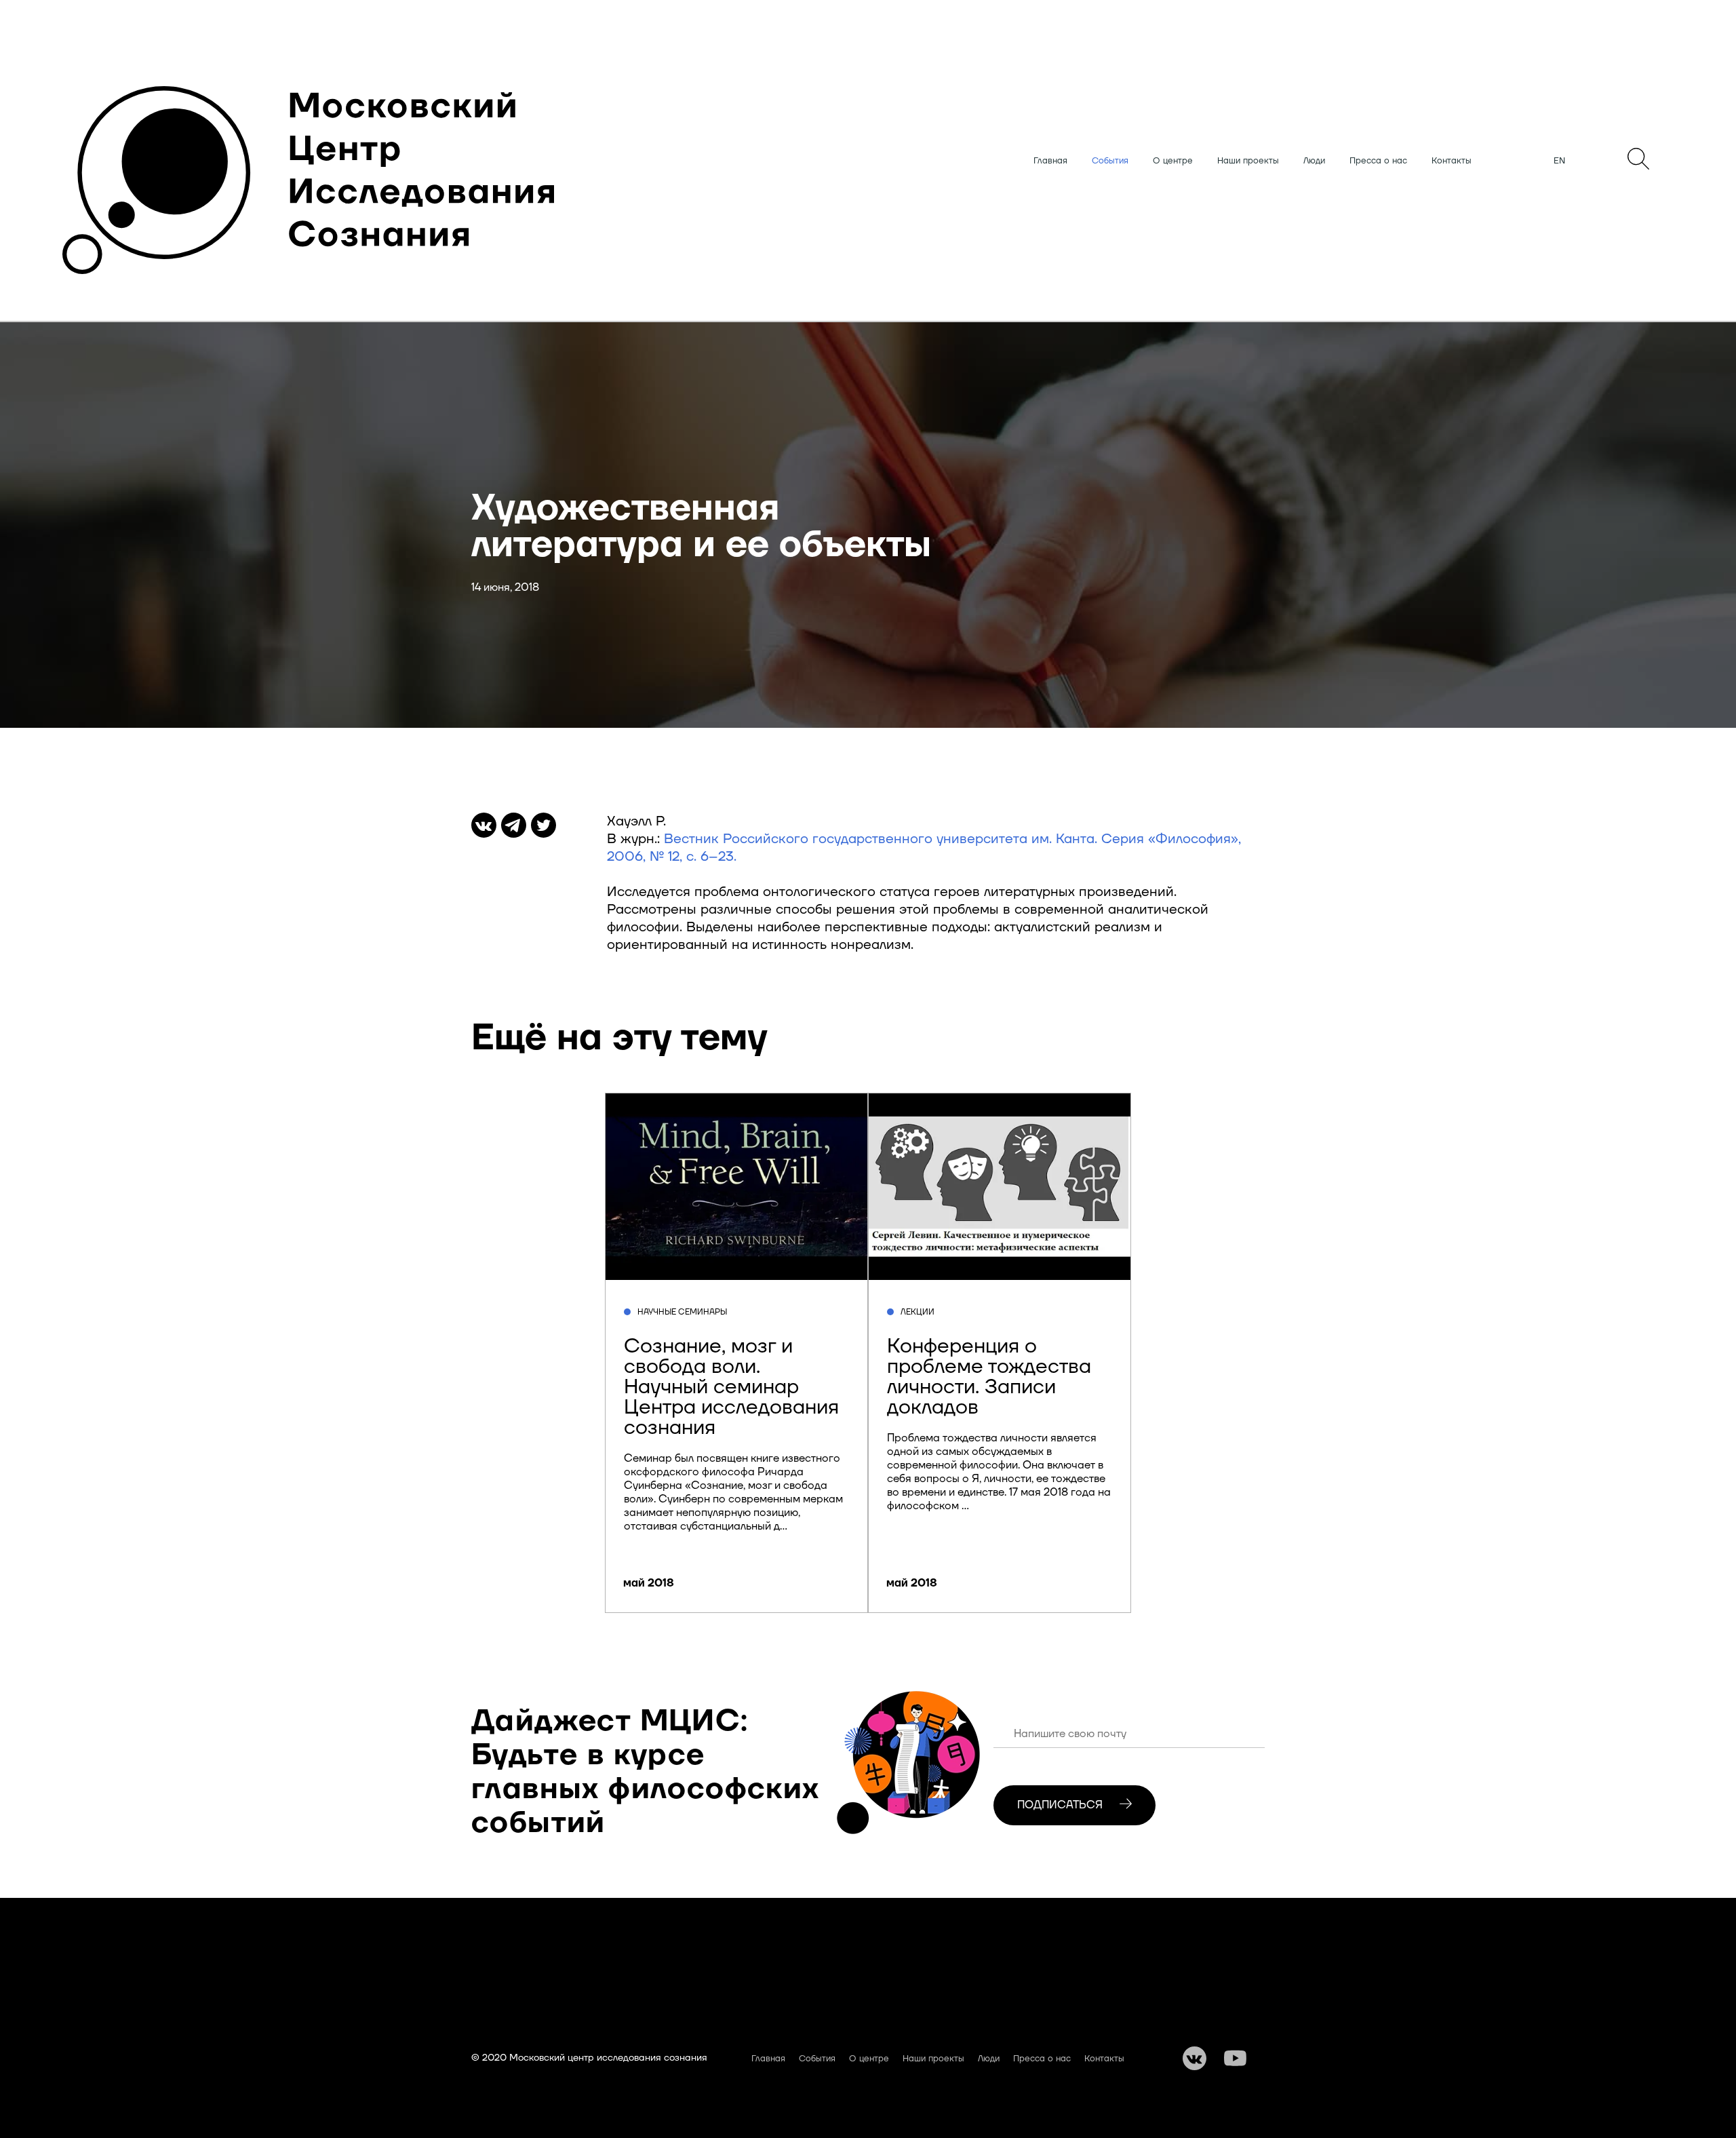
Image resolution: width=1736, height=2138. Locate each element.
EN (1559, 161)
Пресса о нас (1378, 161)
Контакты (1452, 161)
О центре (1173, 161)
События (1110, 161)
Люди (1314, 161)
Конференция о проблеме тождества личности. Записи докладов (989, 1377)
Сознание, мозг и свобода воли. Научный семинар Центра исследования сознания (731, 1387)
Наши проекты (1248, 161)
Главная (1050, 161)
